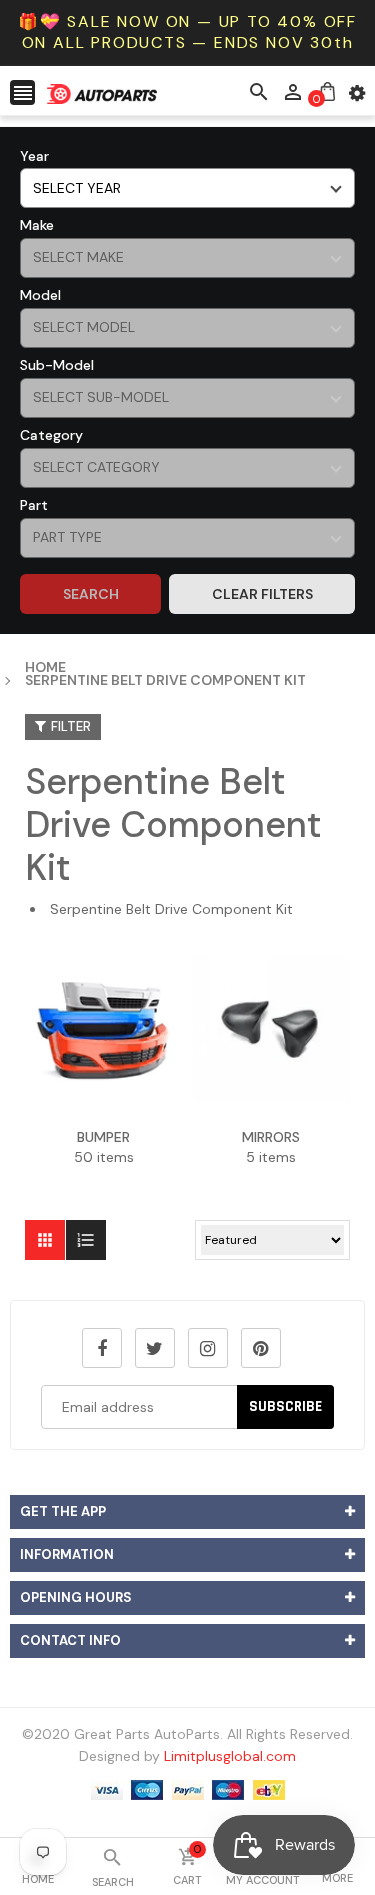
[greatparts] (188, 1788)
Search (91, 594)
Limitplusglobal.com (230, 1756)
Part (34, 505)
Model (40, 295)
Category (51, 435)
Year (34, 156)
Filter (71, 726)
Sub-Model (57, 365)
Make (37, 225)
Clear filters (262, 594)
